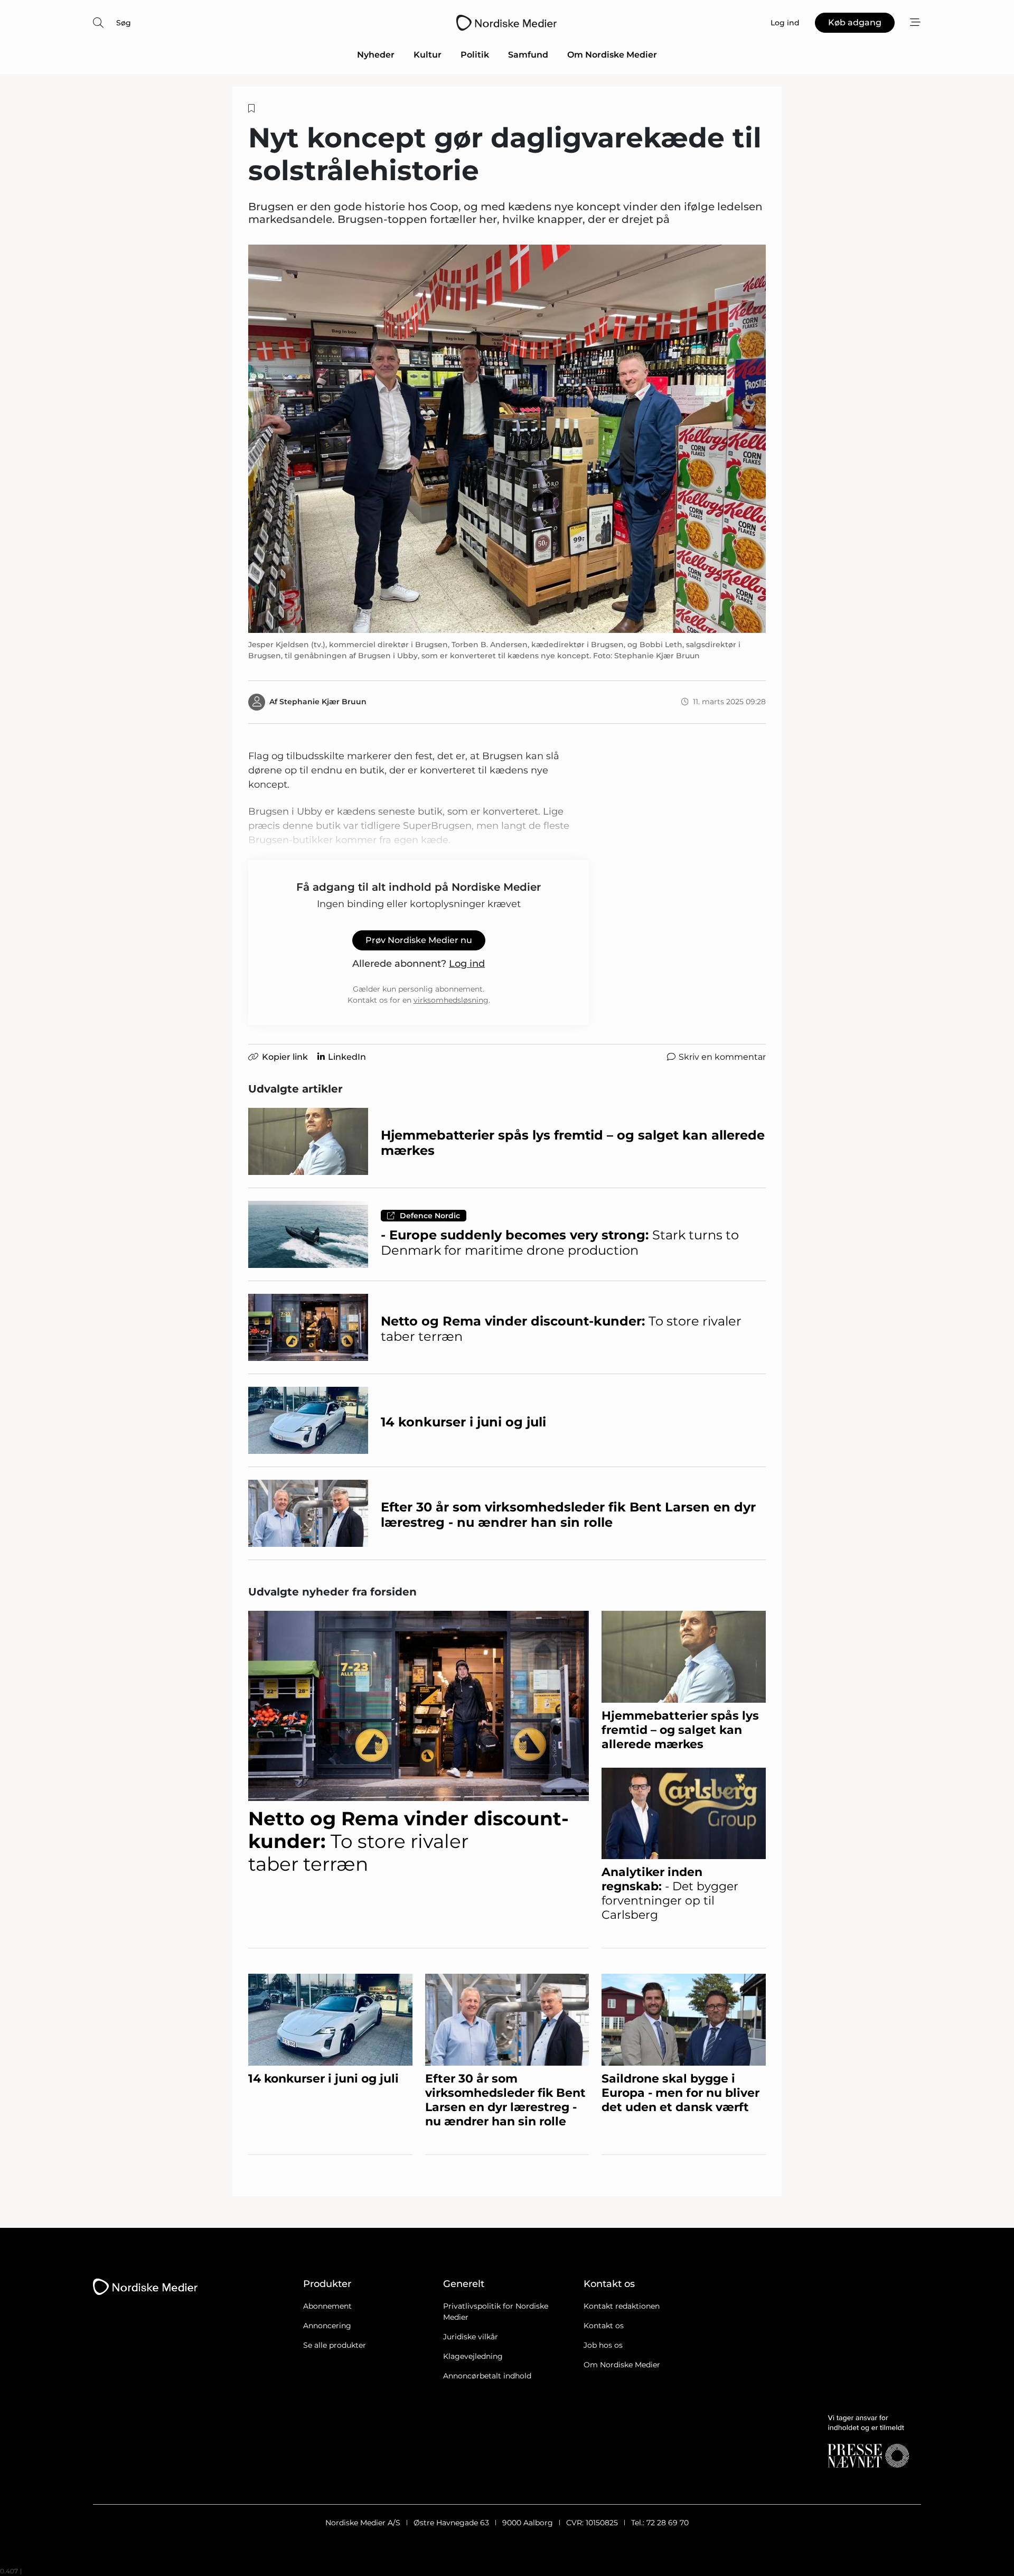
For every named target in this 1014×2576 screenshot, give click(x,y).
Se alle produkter (335, 2345)
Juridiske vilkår (471, 2337)
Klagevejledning (473, 2356)
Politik (475, 55)
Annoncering (327, 2326)
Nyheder (376, 55)
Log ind (467, 964)
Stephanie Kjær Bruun (323, 702)
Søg (124, 23)
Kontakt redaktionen (622, 2306)
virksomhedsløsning (451, 1000)
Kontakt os (604, 2326)
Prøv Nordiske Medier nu (419, 940)
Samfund (528, 55)
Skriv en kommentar (722, 1057)
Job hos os (603, 2345)
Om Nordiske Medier (612, 55)
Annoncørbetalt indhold (487, 2376)
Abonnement (327, 2306)
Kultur (428, 55)
